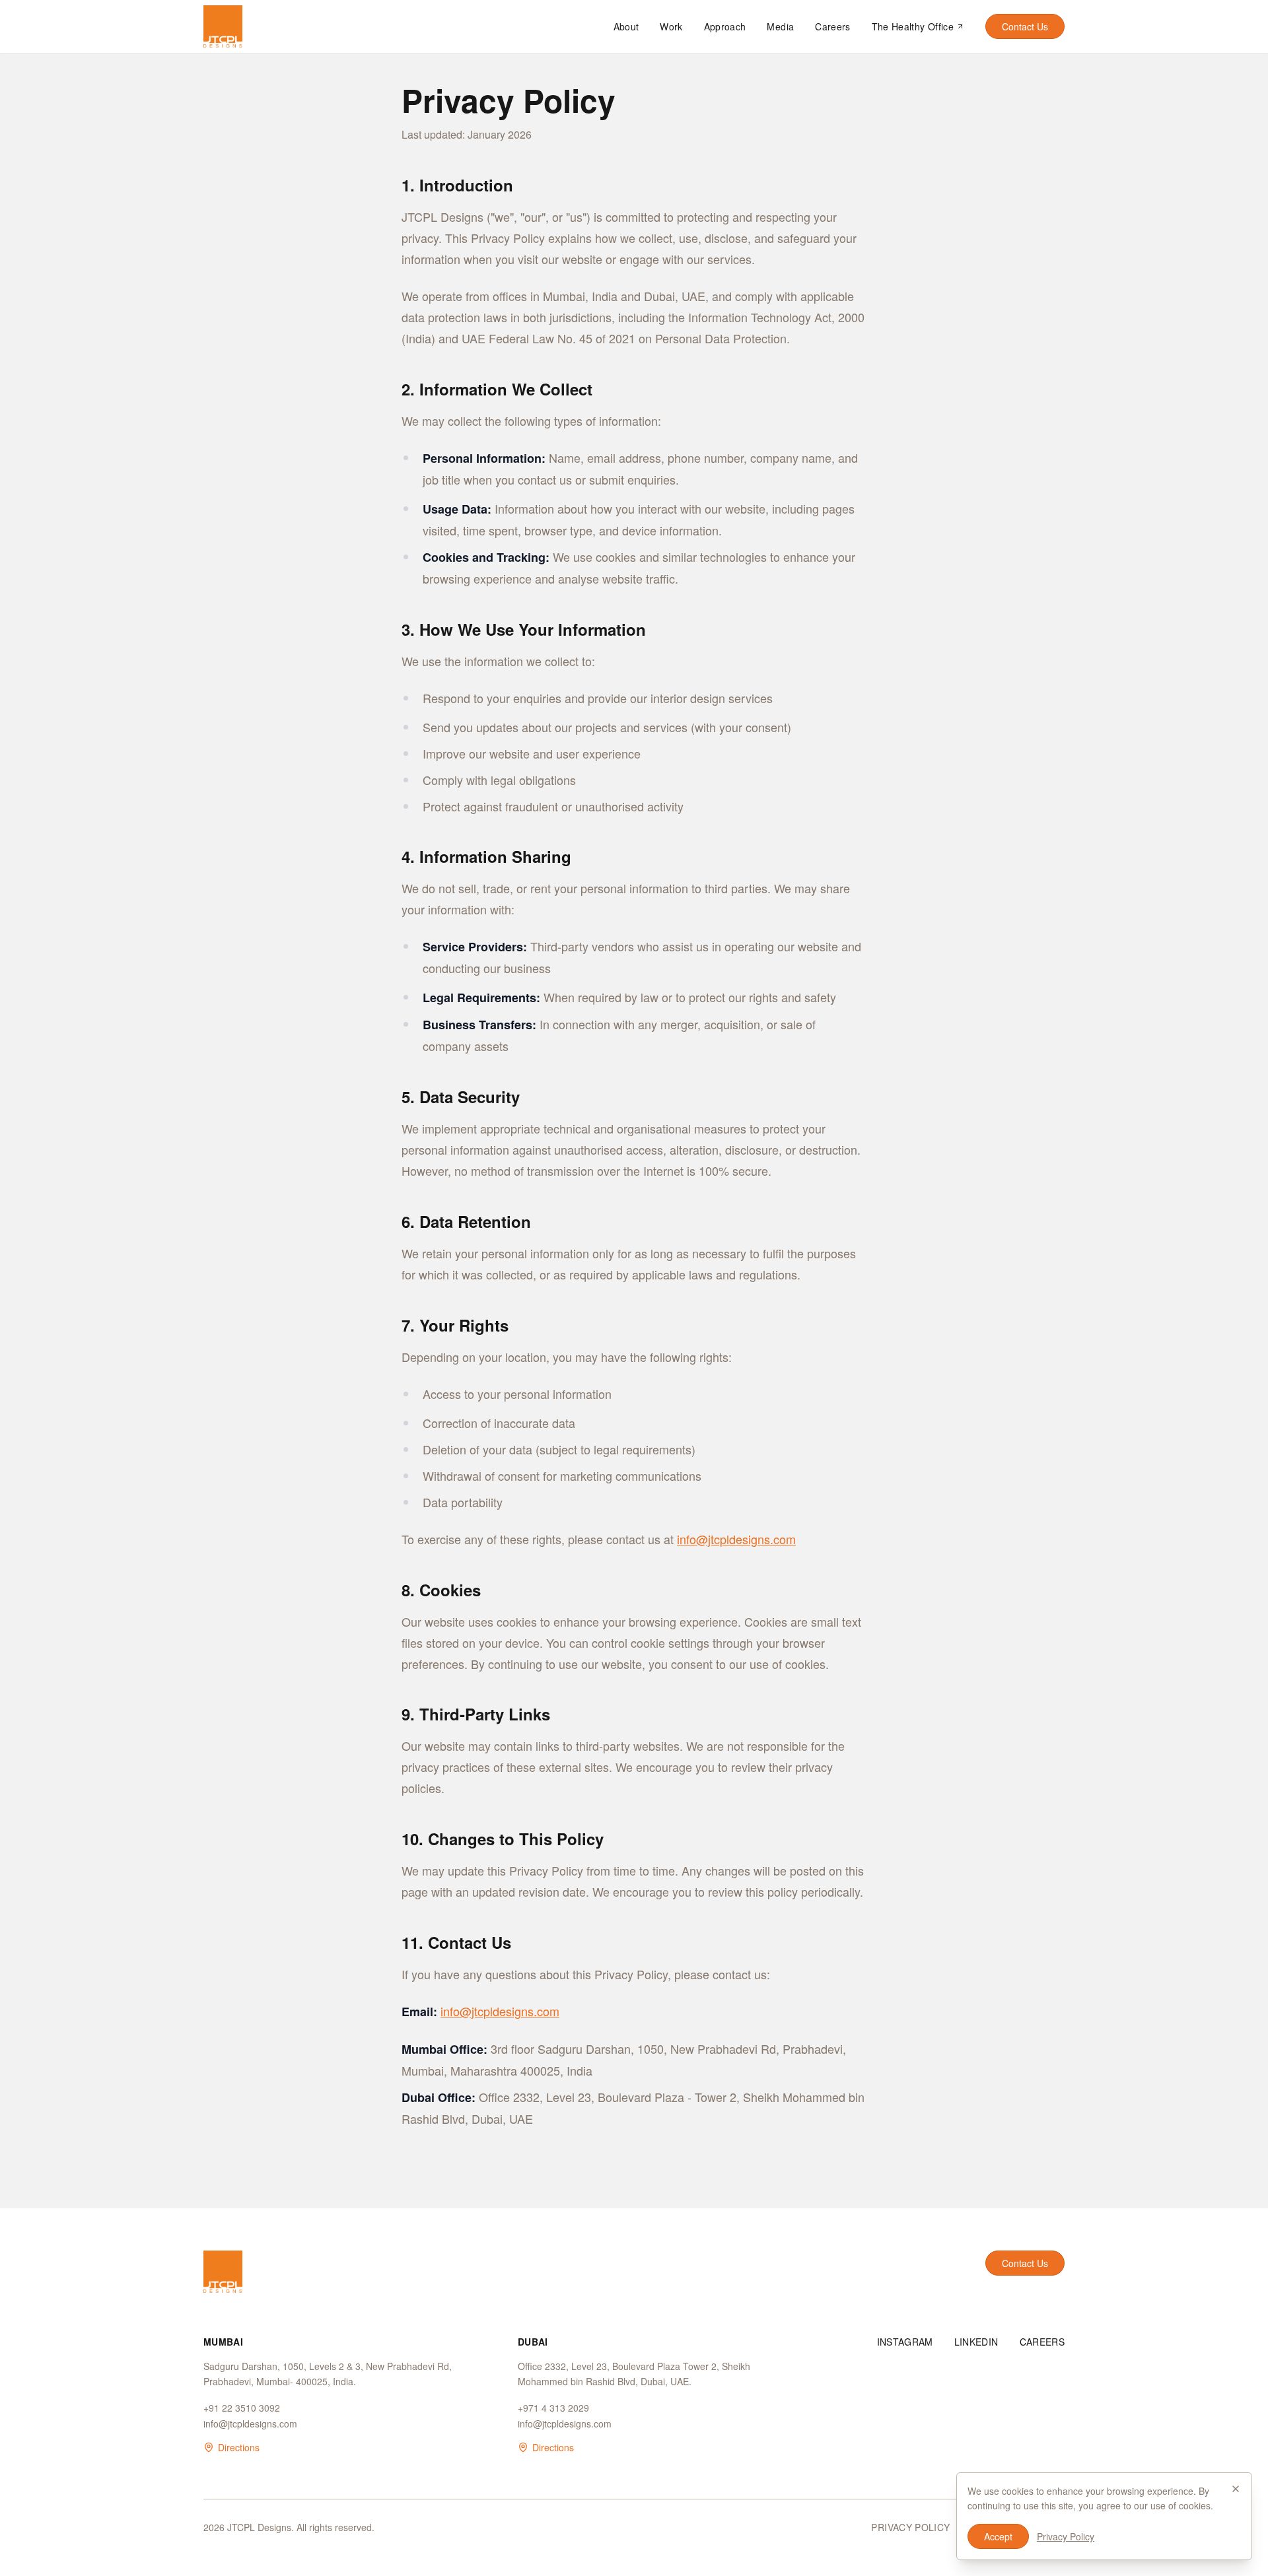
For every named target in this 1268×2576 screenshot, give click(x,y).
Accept (998, 2536)
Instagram (905, 2342)
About (626, 26)
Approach (725, 26)
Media (780, 26)
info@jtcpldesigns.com (736, 1539)
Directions (239, 2447)
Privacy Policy (910, 2527)
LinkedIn (976, 2342)
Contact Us (1025, 26)
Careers (832, 26)
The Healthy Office (913, 26)
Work (671, 26)
